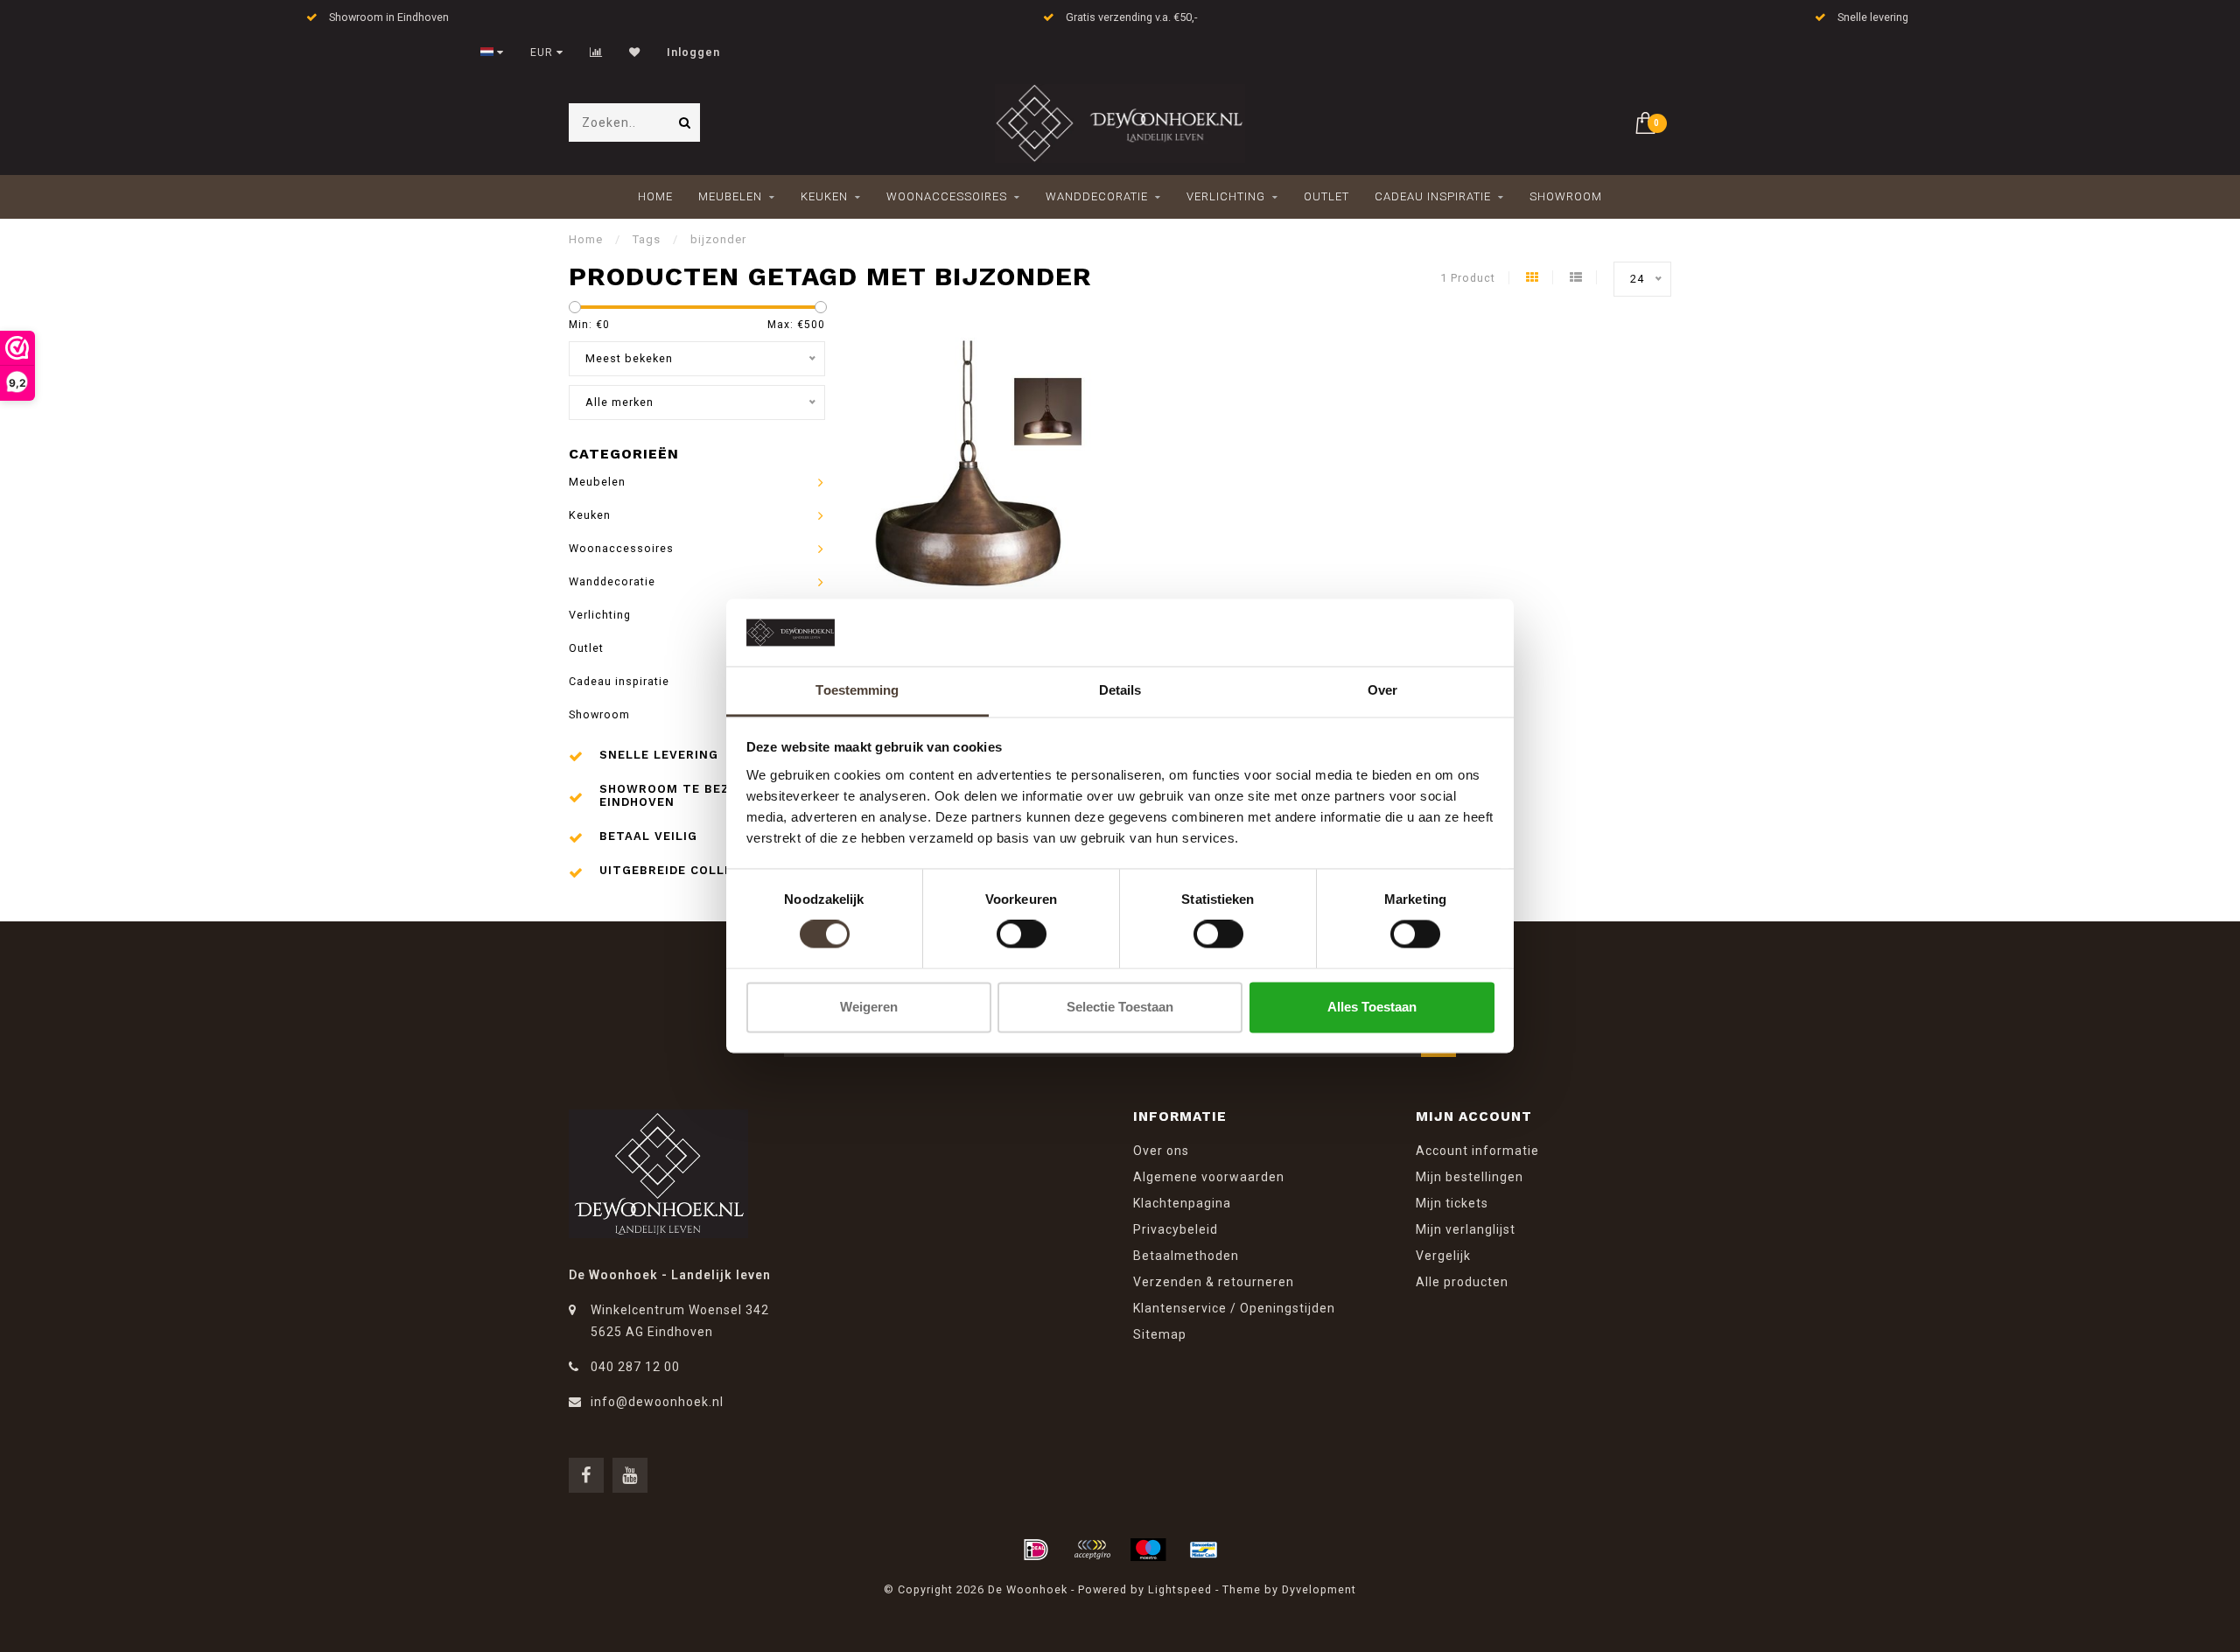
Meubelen (730, 196)
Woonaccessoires (947, 196)
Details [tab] (1120, 690)
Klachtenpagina (1182, 1203)
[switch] (1022, 934)
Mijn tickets (1452, 1203)
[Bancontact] (1204, 1550)
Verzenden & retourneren (1214, 1282)
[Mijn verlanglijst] (635, 52)
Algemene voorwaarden (1209, 1177)
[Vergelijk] (596, 52)
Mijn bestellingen (1470, 1177)
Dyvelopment (1319, 1589)
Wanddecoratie (1097, 196)
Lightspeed (1180, 1589)
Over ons (1161, 1151)
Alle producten (1462, 1282)
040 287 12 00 (635, 1367)
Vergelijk (1443, 1256)
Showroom (1566, 196)
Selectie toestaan (1120, 1007)
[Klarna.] (1092, 1550)
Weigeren (869, 1007)
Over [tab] (1382, 690)
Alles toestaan (1372, 1007)
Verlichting (1226, 196)
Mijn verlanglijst (1466, 1229)
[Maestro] (1148, 1550)
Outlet (1326, 196)
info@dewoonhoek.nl (657, 1402)
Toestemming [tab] (857, 690)
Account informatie (1477, 1151)
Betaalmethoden (1186, 1256)
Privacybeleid (1176, 1229)
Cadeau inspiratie (1433, 196)
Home (655, 196)
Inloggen (693, 52)
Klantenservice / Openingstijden (1234, 1308)
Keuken (824, 196)
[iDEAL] (1036, 1550)
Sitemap (1160, 1334)
